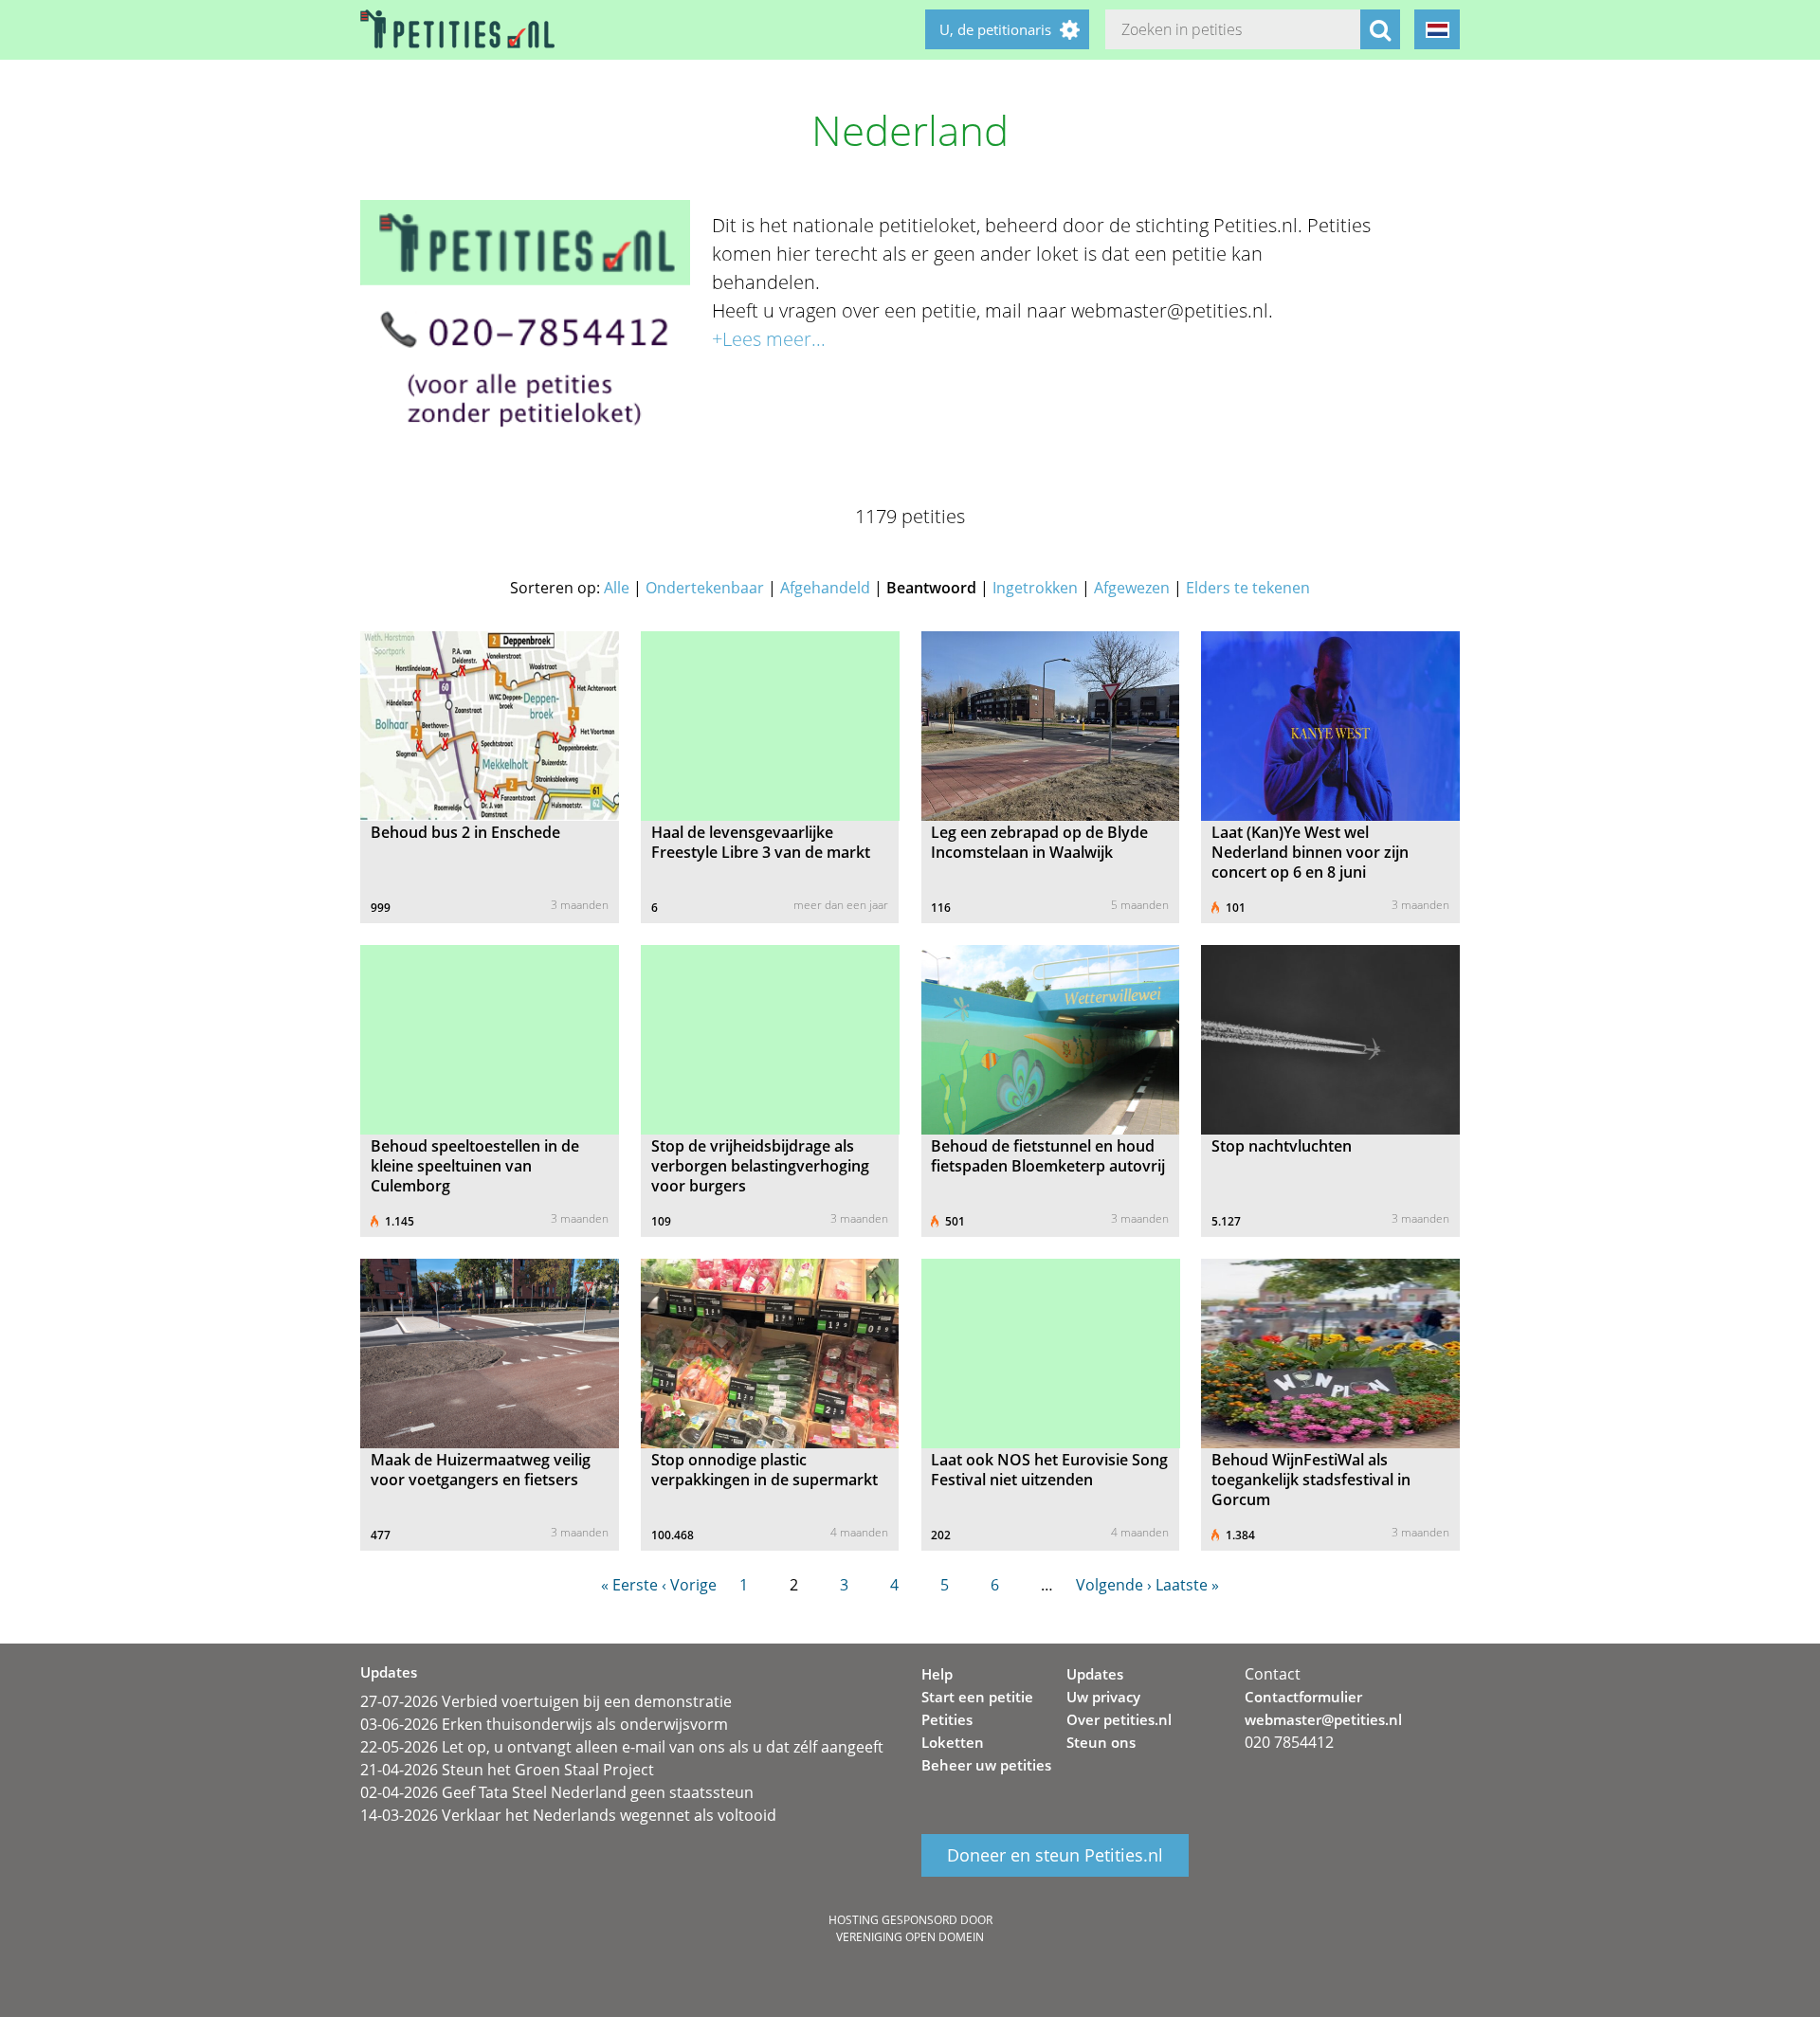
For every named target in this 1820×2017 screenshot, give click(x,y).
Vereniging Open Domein (910, 1937)
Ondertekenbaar (705, 588)
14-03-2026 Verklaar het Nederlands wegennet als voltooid (568, 1815)
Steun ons (1101, 1742)
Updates (1095, 1674)
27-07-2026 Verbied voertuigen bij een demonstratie (546, 1701)
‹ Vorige (689, 1585)
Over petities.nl (1119, 1719)
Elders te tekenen (1248, 588)
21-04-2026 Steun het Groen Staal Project (507, 1770)
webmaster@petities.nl (1323, 1719)
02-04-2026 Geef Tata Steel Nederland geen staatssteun (557, 1792)
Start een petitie (977, 1697)
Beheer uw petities (986, 1765)
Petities (947, 1719)
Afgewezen (1132, 588)
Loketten (953, 1742)
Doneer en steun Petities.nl (1055, 1856)
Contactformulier (1303, 1697)
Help (937, 1674)
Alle (617, 588)
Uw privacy (1103, 1697)
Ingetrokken (1035, 588)
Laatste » (1187, 1585)
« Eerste (629, 1585)
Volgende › (1114, 1585)
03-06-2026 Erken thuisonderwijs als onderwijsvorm (544, 1724)
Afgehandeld (825, 588)
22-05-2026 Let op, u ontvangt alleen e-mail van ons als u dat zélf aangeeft (622, 1747)
